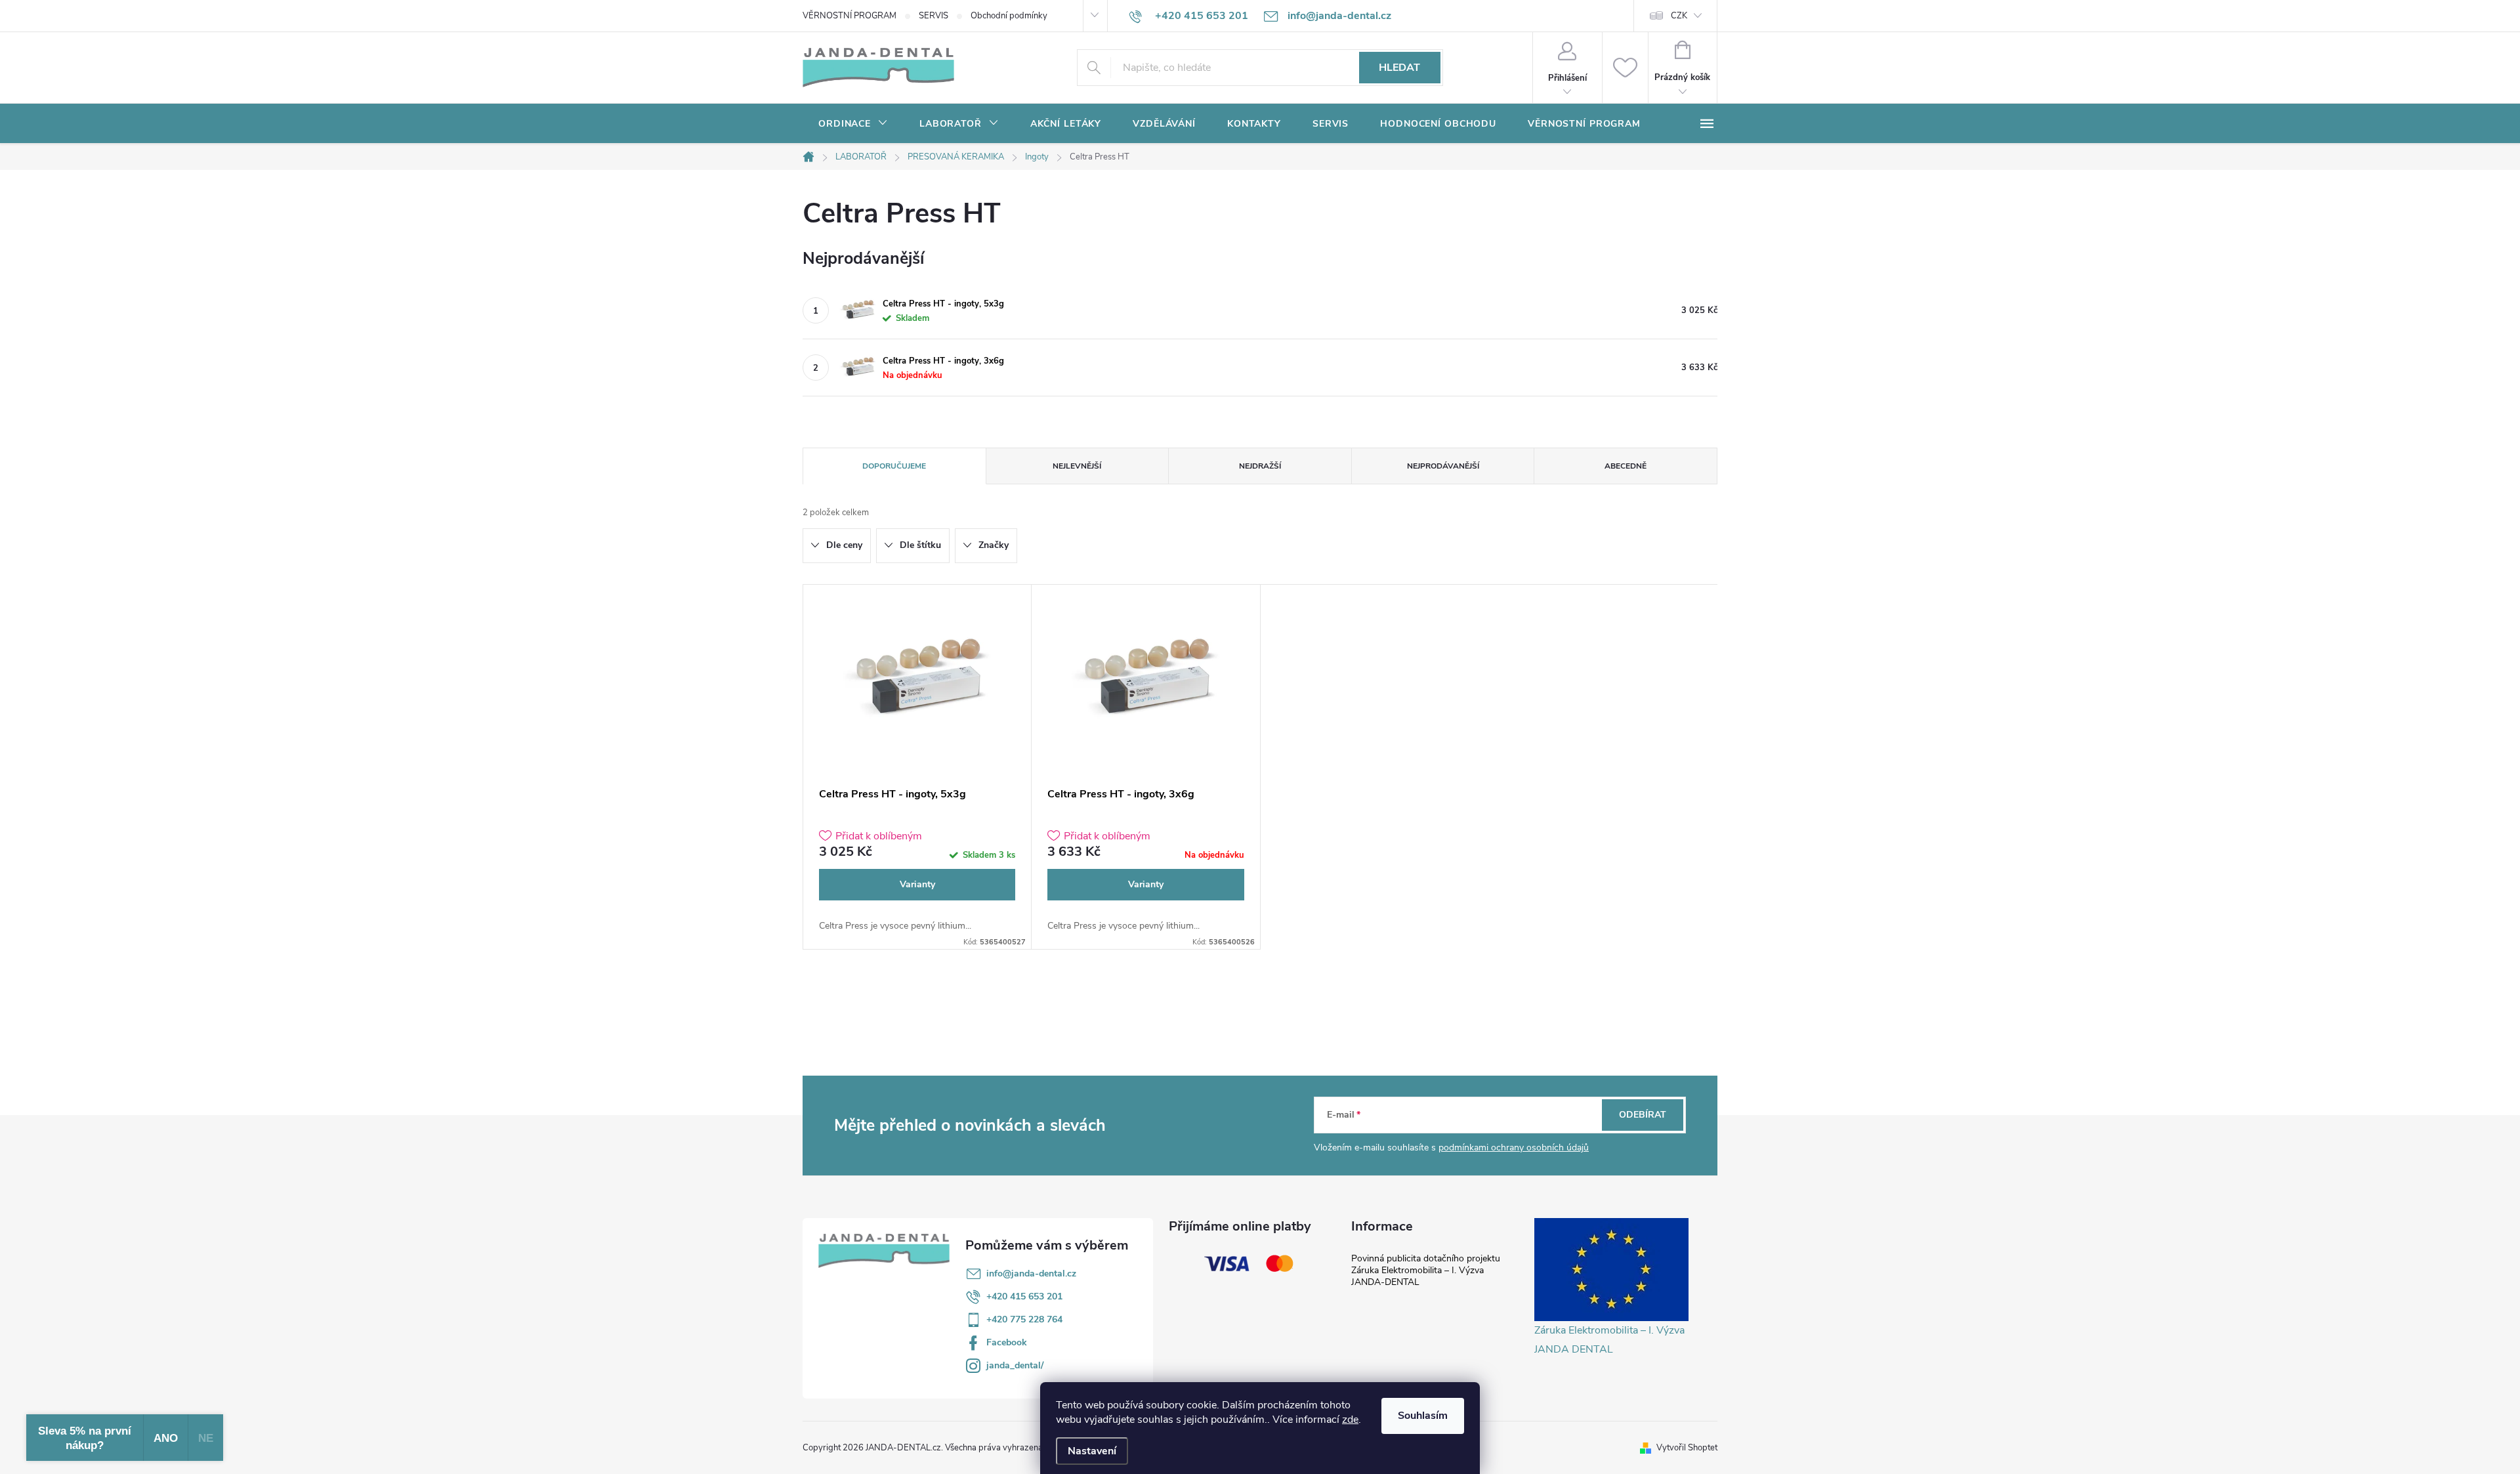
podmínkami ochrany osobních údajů (1514, 1148)
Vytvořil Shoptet (1687, 1448)
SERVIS (934, 16)
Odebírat (1643, 1115)
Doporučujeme (894, 466)
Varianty (917, 884)
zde (1350, 1420)
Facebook (1007, 1342)
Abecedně (1626, 466)
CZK (1679, 16)
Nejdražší (1260, 466)
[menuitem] (853, 124)
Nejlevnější (1077, 466)
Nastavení (1092, 1451)
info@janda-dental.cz (1031, 1274)
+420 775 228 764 (1024, 1319)
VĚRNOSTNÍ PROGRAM (850, 16)
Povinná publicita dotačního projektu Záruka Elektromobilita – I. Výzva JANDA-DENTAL (1426, 1270)
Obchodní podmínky (1009, 16)
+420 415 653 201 (1024, 1296)
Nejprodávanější (1443, 466)
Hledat (1399, 68)
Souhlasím (1423, 1416)
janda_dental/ (1015, 1365)
